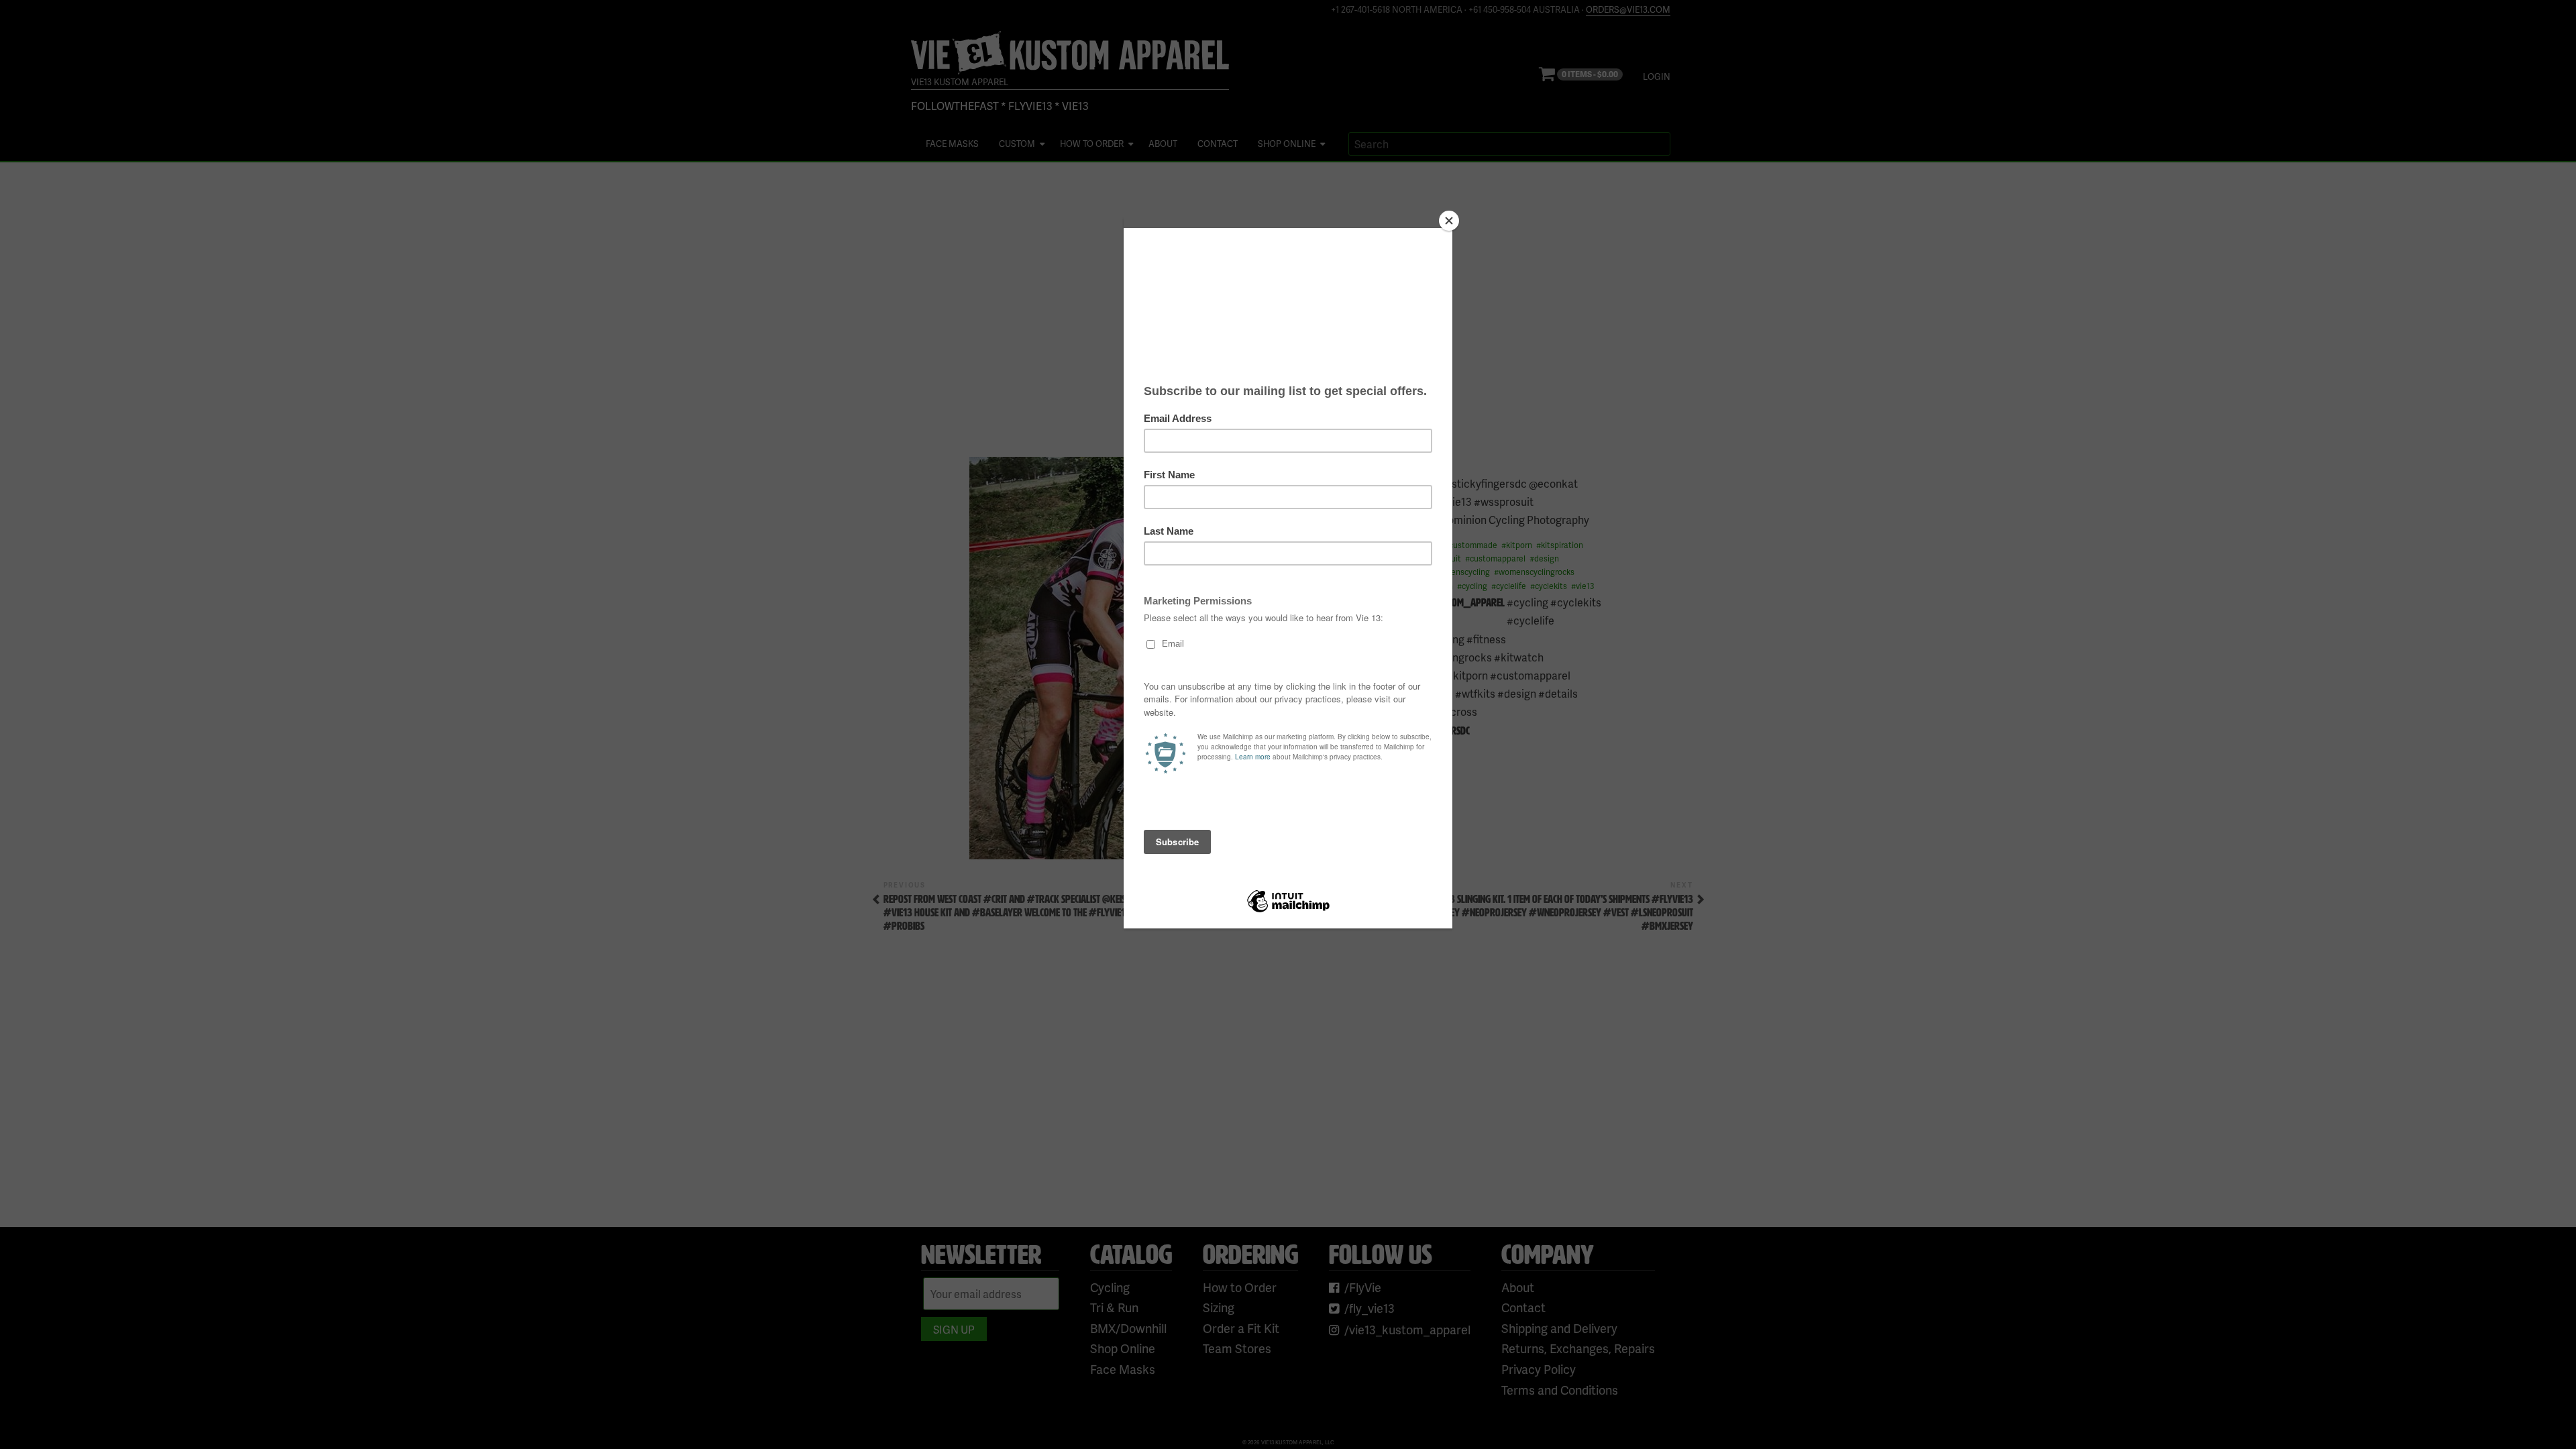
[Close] (1449, 221)
